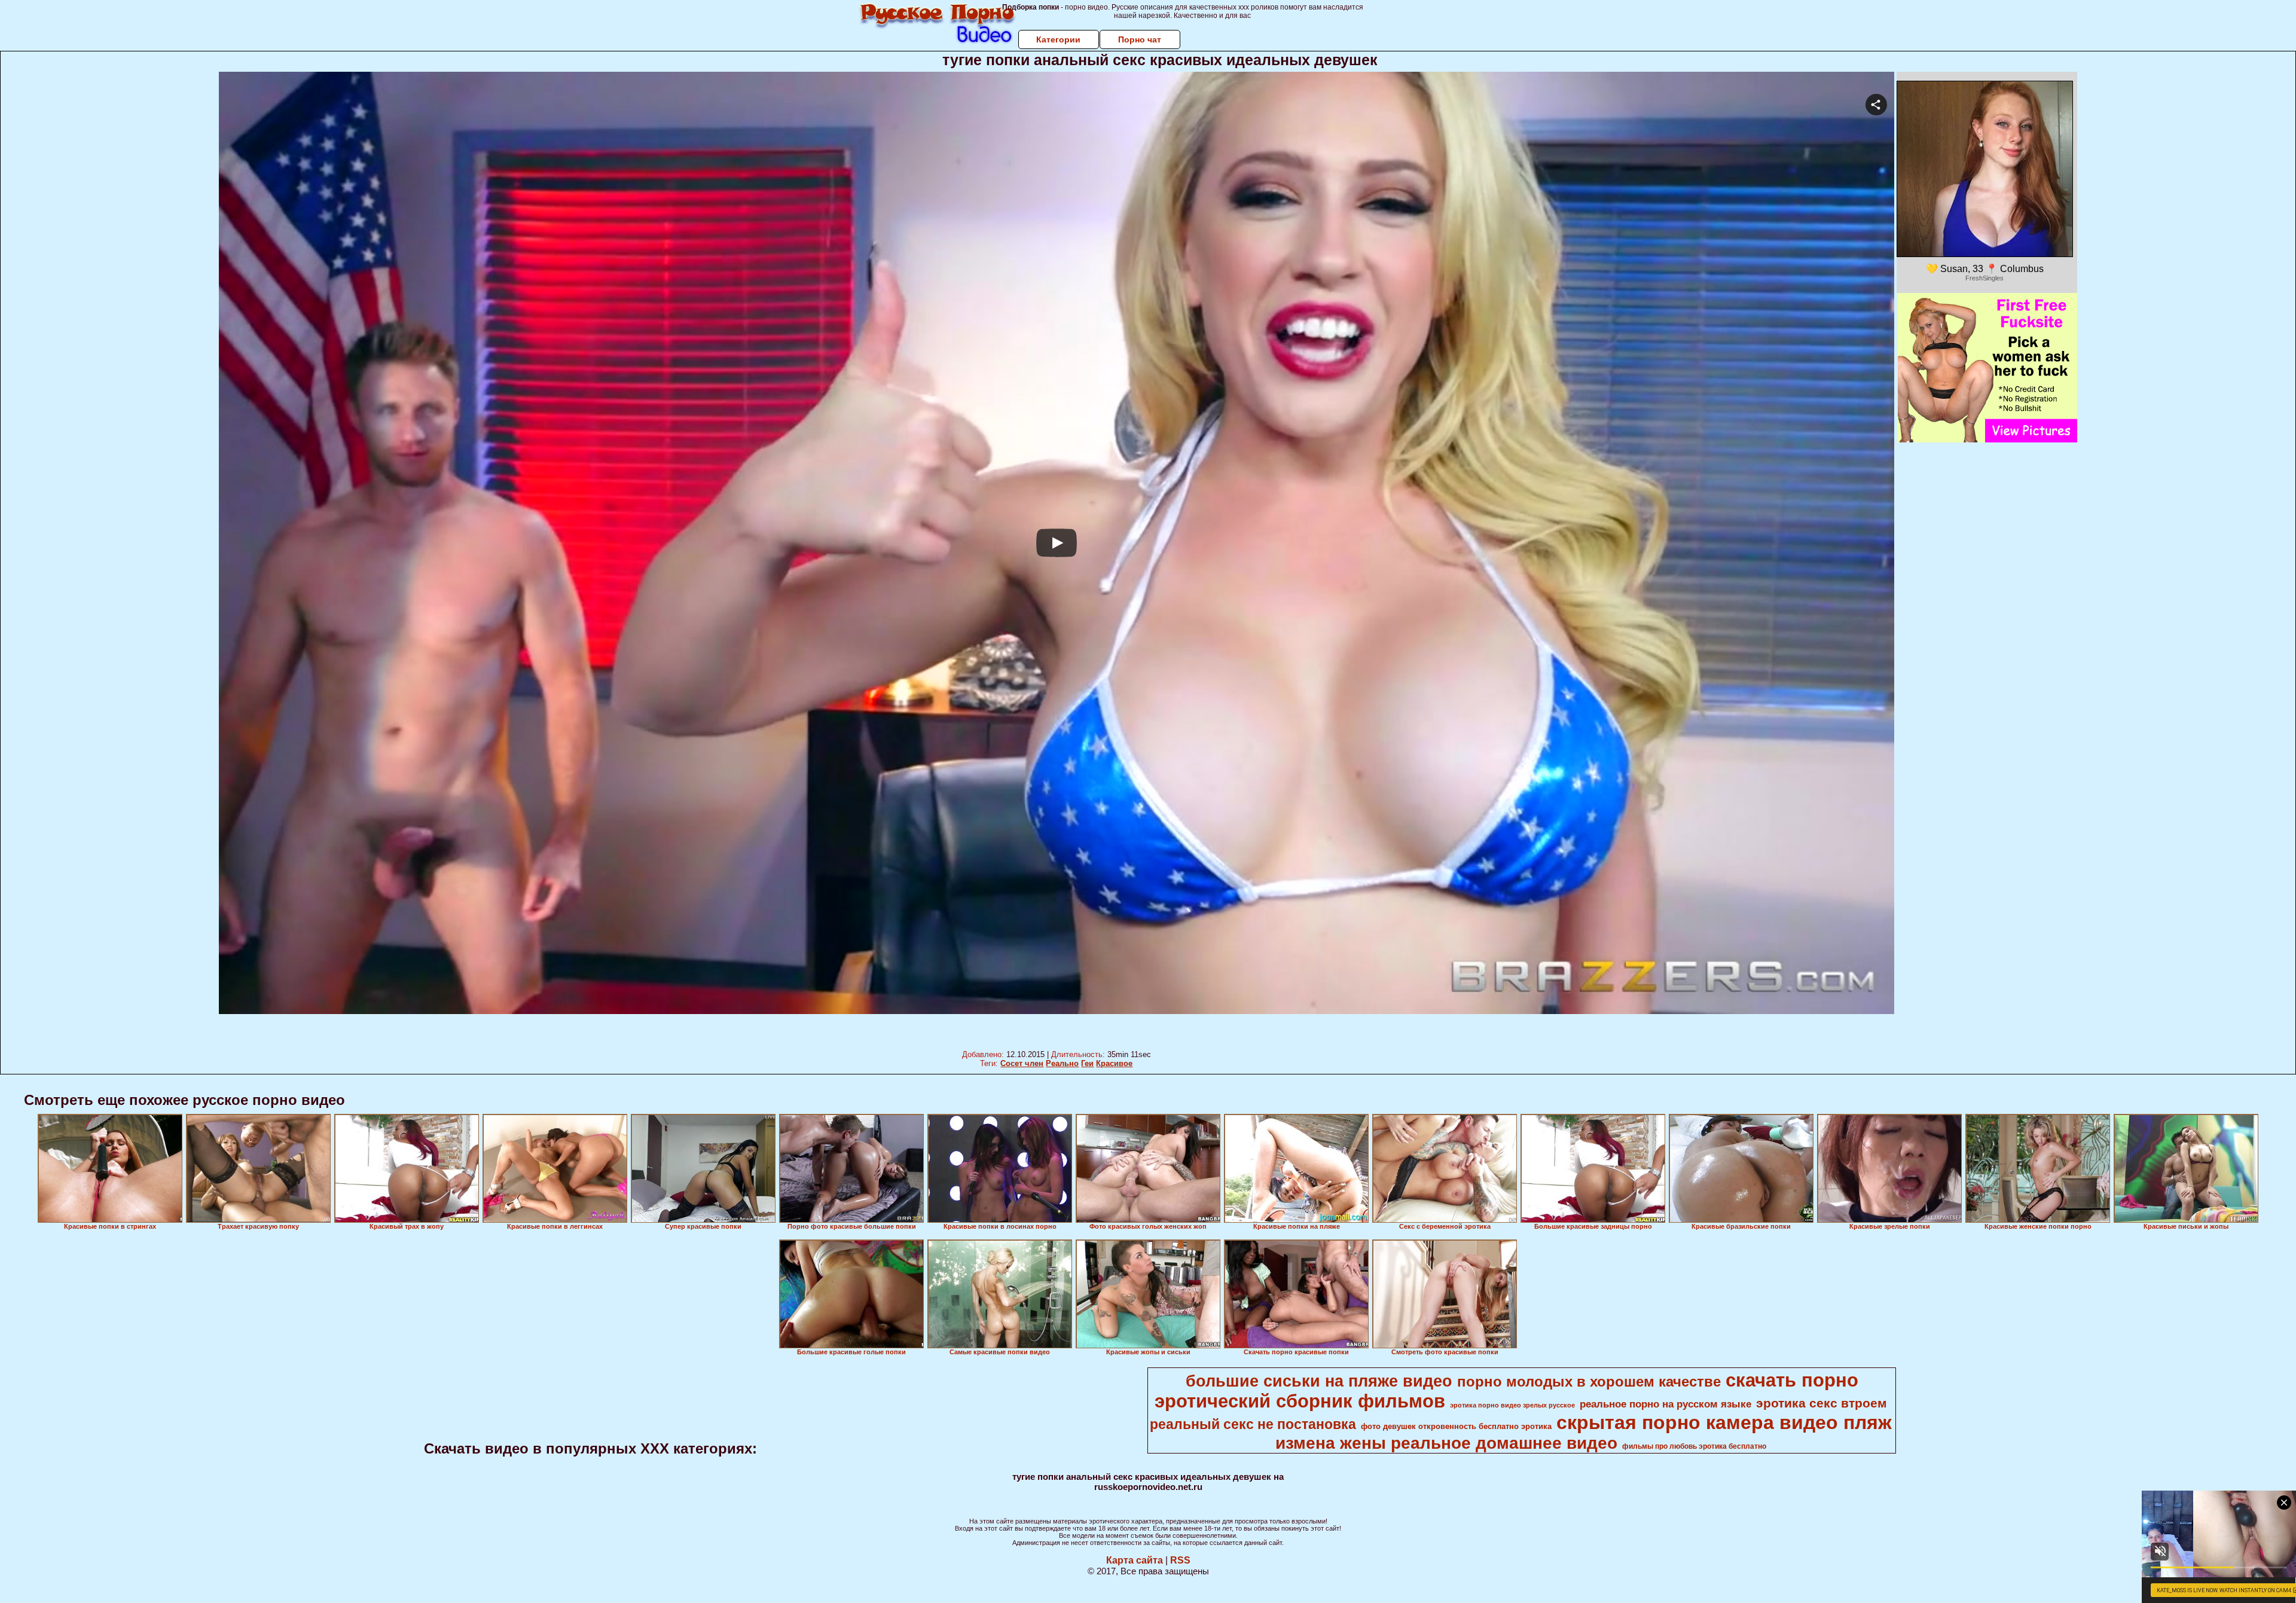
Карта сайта (1135, 1560)
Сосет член (1022, 1063)
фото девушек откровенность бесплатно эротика (1456, 1426)
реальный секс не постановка (1253, 1424)
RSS (1180, 1560)
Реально (1062, 1063)
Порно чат (1140, 39)
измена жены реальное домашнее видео (1446, 1443)
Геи (1087, 1063)
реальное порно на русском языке (1665, 1404)
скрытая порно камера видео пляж (1724, 1422)
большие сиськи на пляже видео (1319, 1381)
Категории (1058, 39)
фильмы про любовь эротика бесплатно (1694, 1446)
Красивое (1114, 1063)
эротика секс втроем (1822, 1403)
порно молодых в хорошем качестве (1589, 1381)
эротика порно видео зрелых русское (1512, 1405)
